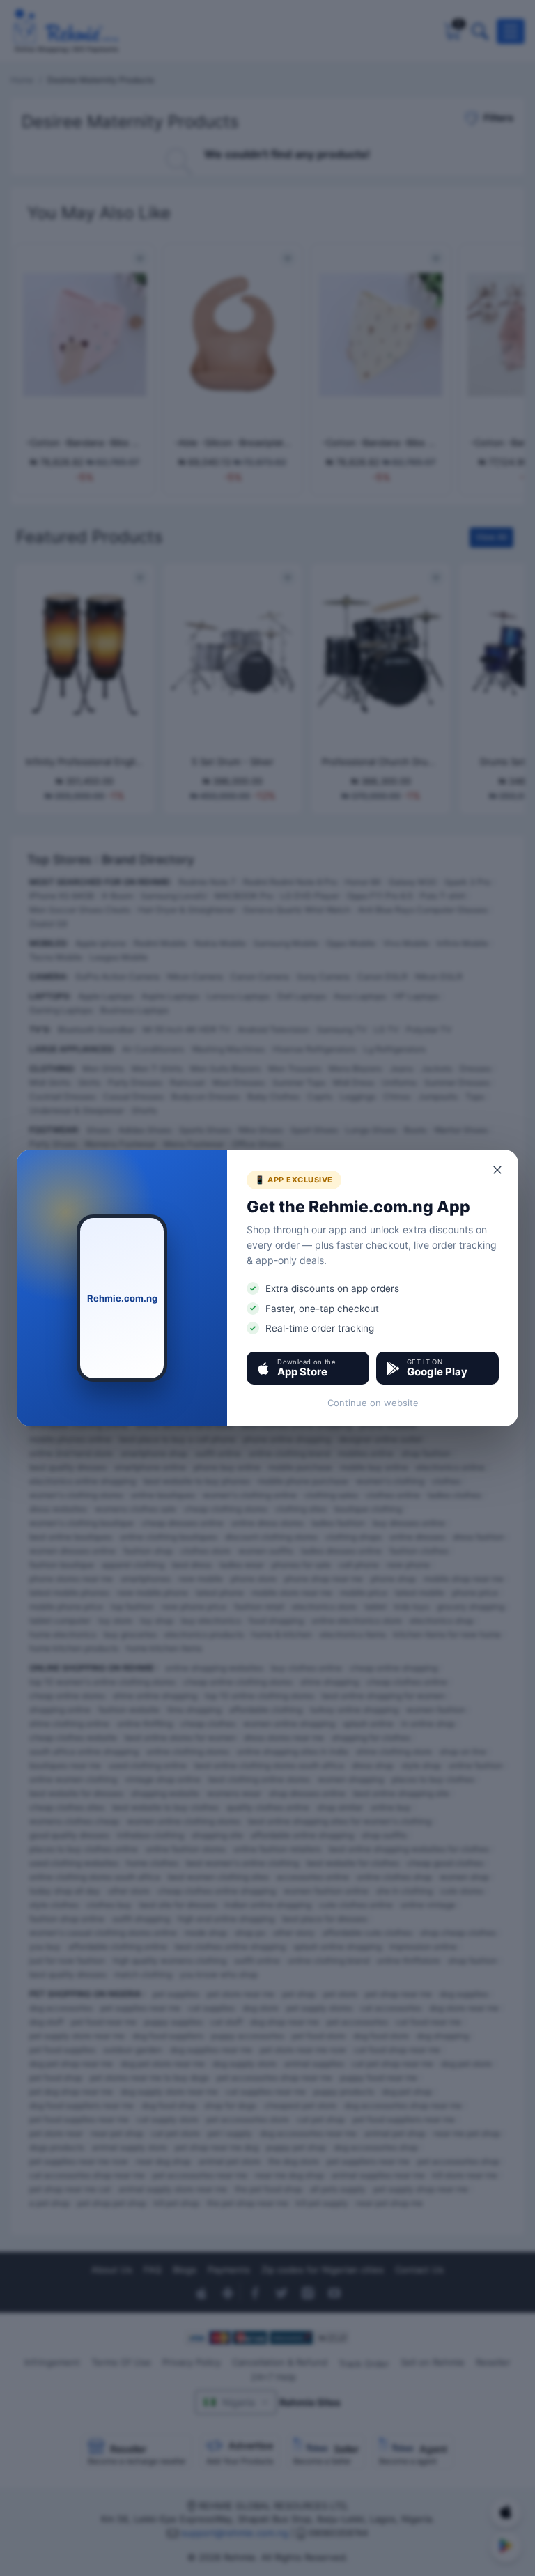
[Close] (498, 1170)
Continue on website (373, 1403)
